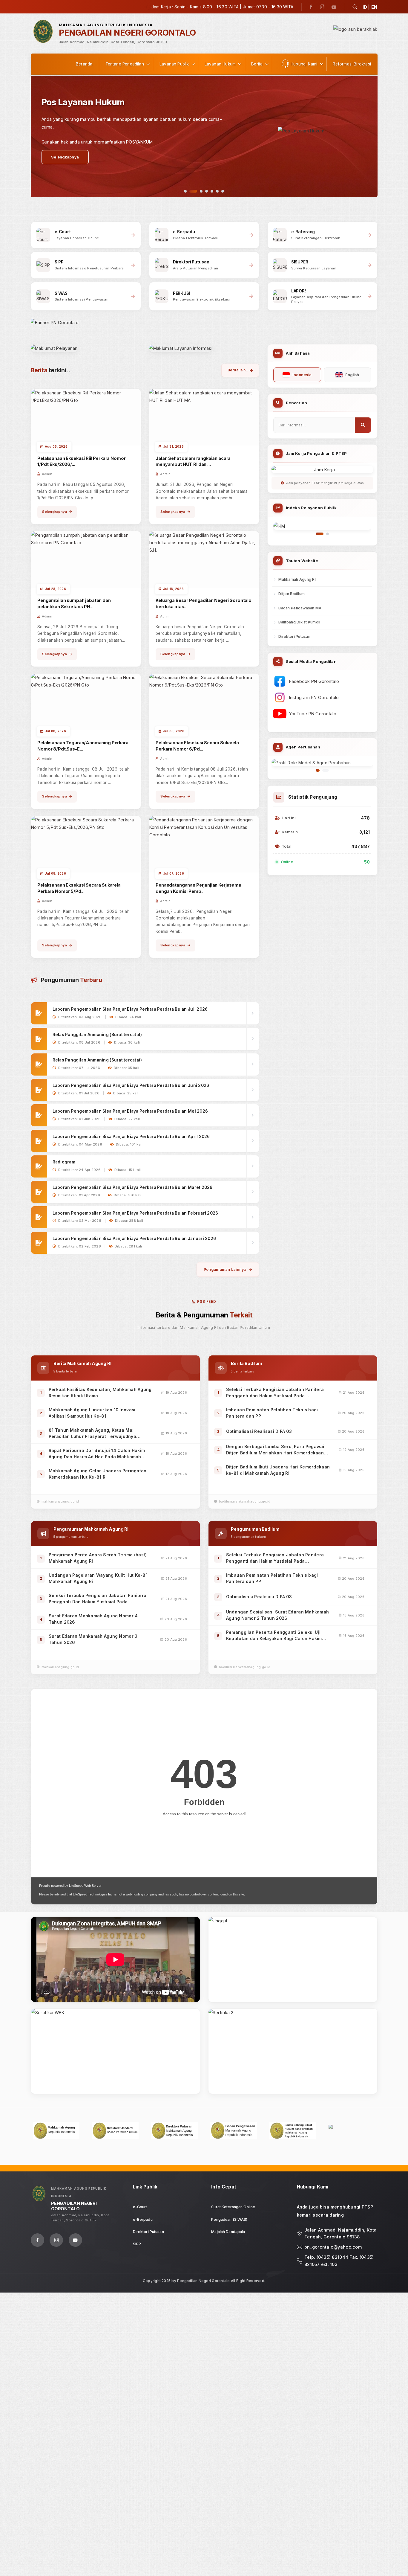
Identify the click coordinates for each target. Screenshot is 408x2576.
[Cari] (363, 425)
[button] (355, 7)
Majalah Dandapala (228, 2232)
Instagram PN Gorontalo (314, 697)
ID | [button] (366, 7)
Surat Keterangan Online (233, 2207)
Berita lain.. (238, 370)
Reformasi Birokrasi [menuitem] (352, 64)
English (352, 375)
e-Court (140, 2207)
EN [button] (374, 7)
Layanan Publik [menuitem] (174, 64)
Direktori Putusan (294, 636)
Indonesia (302, 375)
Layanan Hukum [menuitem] (220, 64)
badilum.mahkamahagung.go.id (245, 1501)
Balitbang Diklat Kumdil (299, 622)
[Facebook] (311, 7)
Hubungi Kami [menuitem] (304, 64)
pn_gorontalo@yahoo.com (333, 2247)
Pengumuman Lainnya (225, 1269)
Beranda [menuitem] (84, 64)
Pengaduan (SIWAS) (229, 2219)
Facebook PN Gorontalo (314, 681)
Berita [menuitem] (257, 64)
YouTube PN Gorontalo (313, 714)
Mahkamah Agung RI (297, 579)
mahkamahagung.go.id (60, 1501)
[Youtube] (334, 7)
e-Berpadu (143, 2219)
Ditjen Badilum (292, 594)
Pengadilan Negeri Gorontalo (203, 2281)
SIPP (137, 2244)
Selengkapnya (55, 512)
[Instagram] (322, 7)
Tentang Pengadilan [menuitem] (125, 64)
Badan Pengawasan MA (300, 608)
